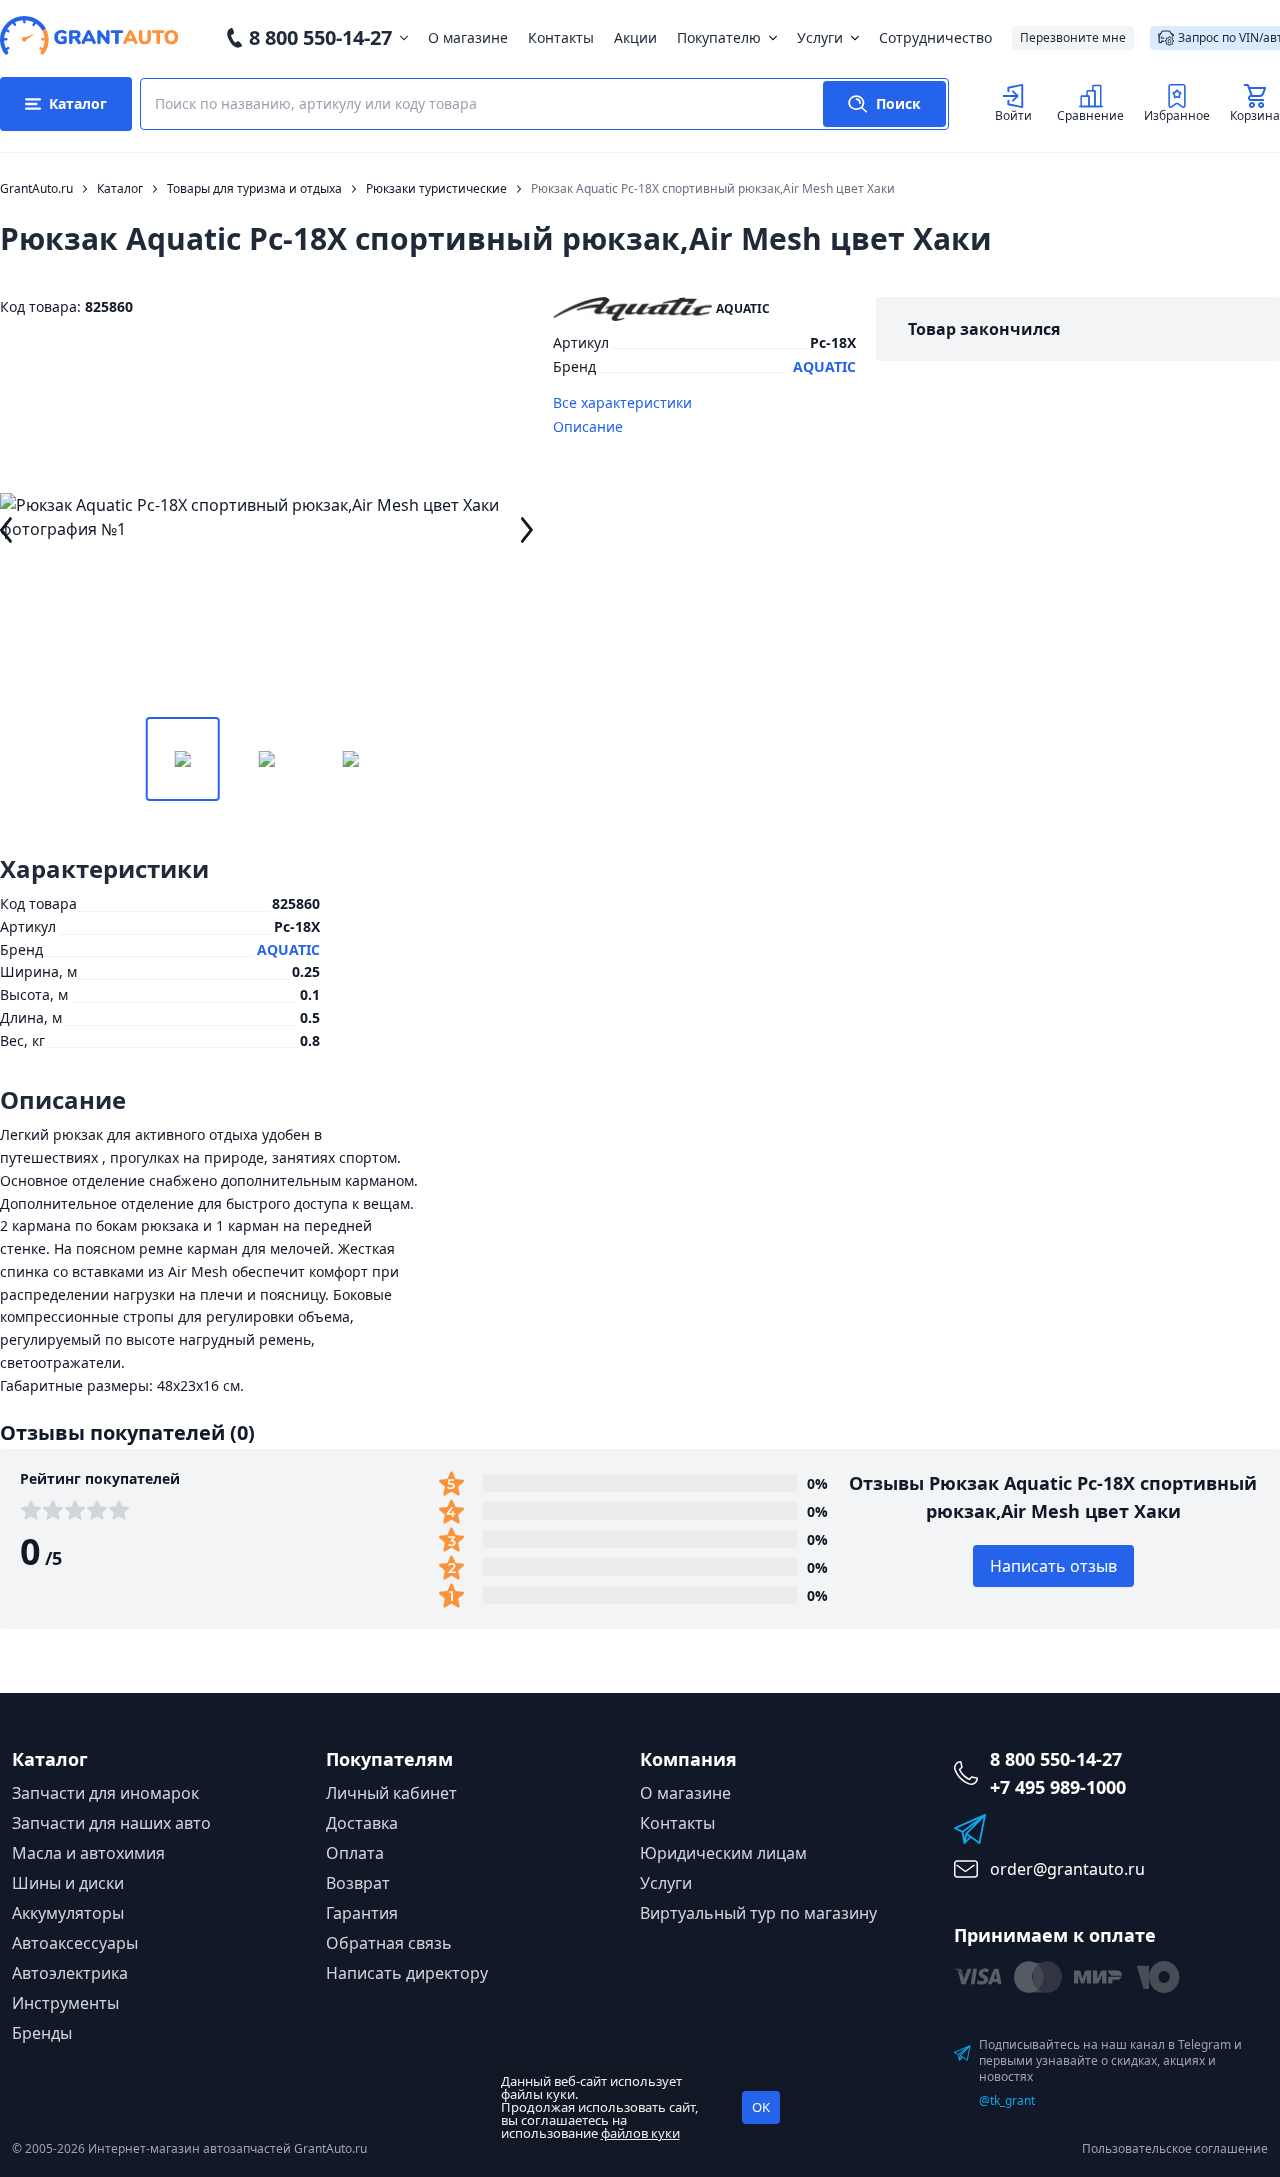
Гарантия (362, 1913)
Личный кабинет (391, 1793)
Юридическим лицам (723, 1853)
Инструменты (65, 2003)
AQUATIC (824, 366)
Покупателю (719, 37)
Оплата (355, 1853)
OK (761, 2107)
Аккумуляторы (68, 1913)
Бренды (42, 2033)
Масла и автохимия (88, 1853)
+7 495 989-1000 (1058, 1787)
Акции (635, 37)
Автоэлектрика (70, 1973)
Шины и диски (68, 1883)
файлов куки (640, 2133)
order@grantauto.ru (1067, 1869)
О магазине (468, 37)
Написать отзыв (1053, 1566)
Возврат (358, 1883)
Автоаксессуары (75, 1943)
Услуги (820, 37)
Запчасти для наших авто (111, 1823)
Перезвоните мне (1073, 37)
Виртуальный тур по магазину (758, 1913)
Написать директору (407, 1973)
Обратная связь (389, 1943)
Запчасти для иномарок (105, 1793)
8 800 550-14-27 (320, 37)
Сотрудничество (935, 37)
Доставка (362, 1823)
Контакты (561, 37)
